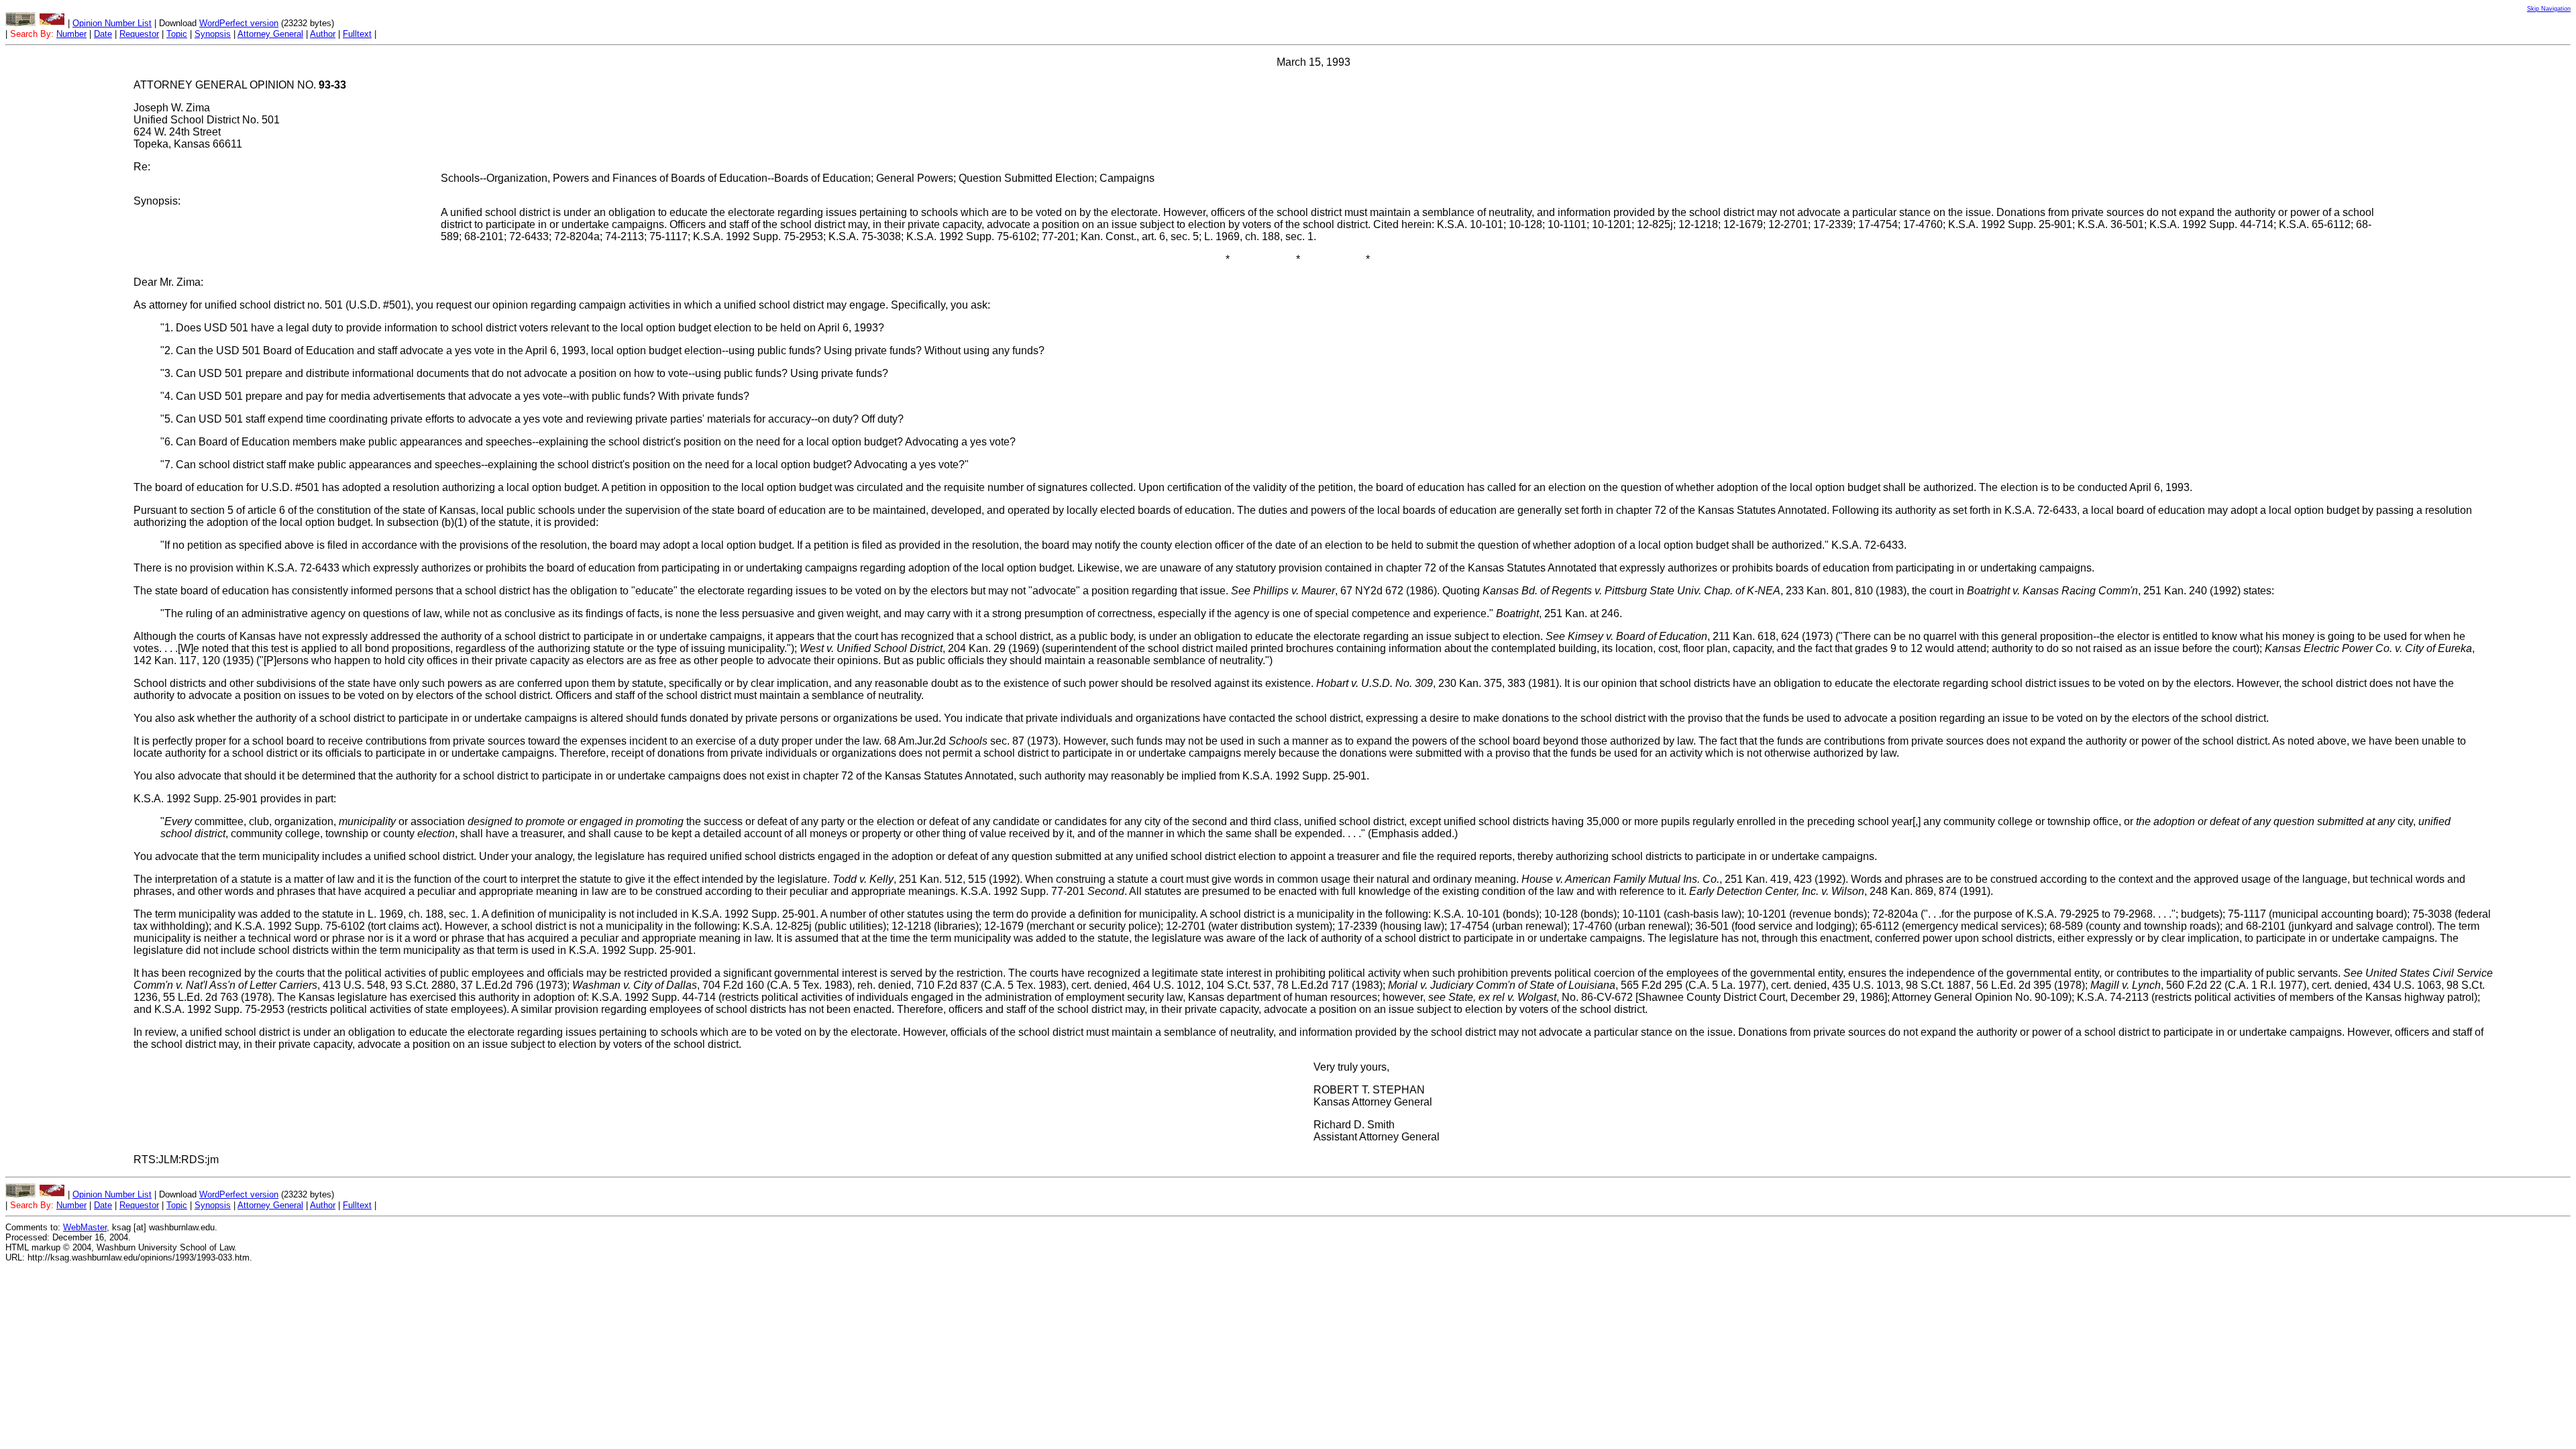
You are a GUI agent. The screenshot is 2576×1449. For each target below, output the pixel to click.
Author (323, 34)
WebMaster (85, 1227)
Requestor (139, 34)
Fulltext (357, 34)
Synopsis (213, 34)
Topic (177, 34)
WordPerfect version (239, 23)
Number (71, 34)
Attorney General (270, 34)
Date (103, 34)
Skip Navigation (2549, 9)
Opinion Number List (112, 23)
